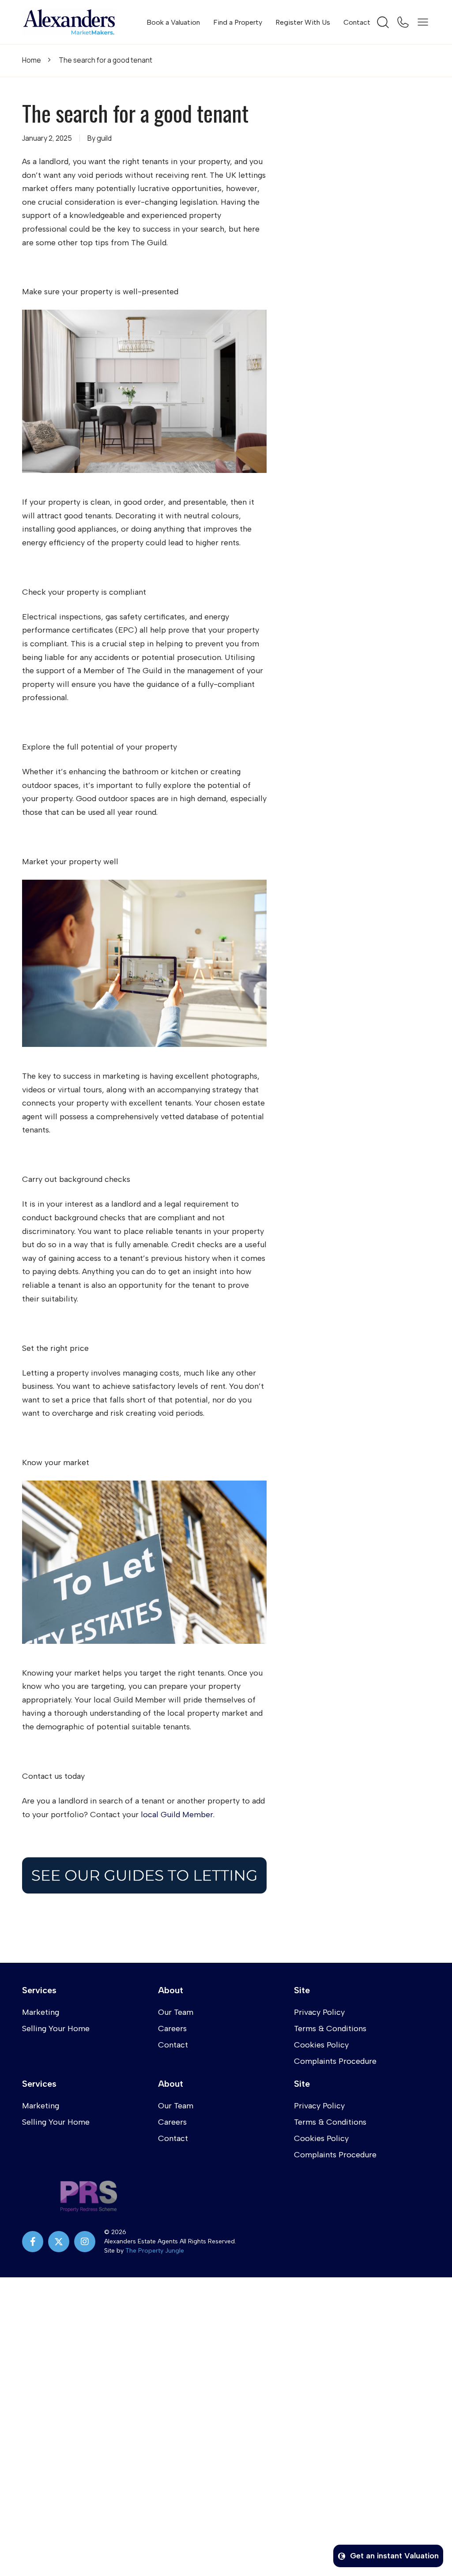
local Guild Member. (178, 1815)
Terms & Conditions (330, 2029)
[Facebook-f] (33, 2242)
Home (32, 60)
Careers (172, 2029)
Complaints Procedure (335, 2061)
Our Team (176, 2012)
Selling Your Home (56, 2029)
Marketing (41, 2012)
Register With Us (303, 22)
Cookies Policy (321, 2045)
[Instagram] (85, 2242)
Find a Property (238, 22)
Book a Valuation (173, 22)
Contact (357, 22)
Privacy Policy (319, 2012)
